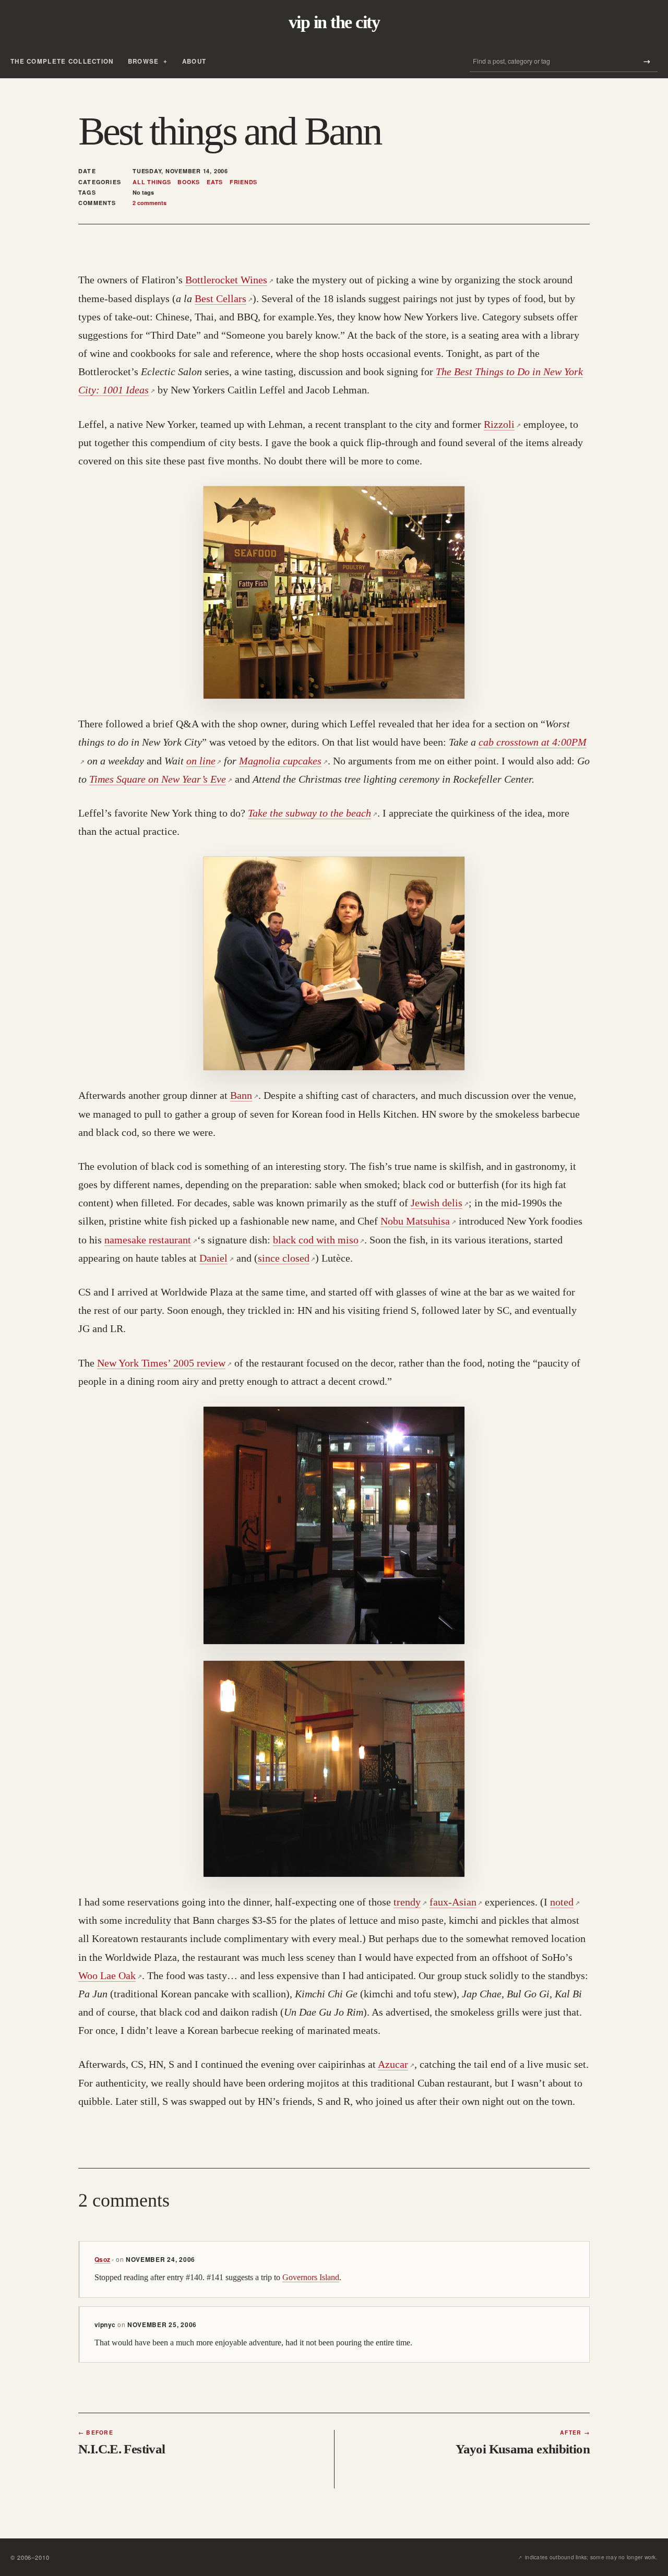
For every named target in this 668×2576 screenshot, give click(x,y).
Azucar (396, 2064)
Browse (144, 61)
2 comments (150, 203)
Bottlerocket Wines (229, 280)
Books (189, 182)
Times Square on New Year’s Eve (161, 779)
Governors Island (311, 2277)
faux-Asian (456, 1902)
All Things (152, 182)
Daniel (217, 1258)
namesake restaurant (151, 1240)
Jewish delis (440, 1203)
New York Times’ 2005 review (164, 1363)
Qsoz (104, 2259)
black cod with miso (319, 1240)
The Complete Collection (62, 61)
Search (647, 61)
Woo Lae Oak (110, 1975)
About (194, 61)
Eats (215, 182)
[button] (334, 592)
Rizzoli (502, 424)
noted (565, 1902)
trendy (410, 1902)
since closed (287, 1258)
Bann (244, 1095)
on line (204, 761)
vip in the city (334, 22)
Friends (243, 182)
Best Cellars (224, 298)
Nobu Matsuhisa (418, 1221)
